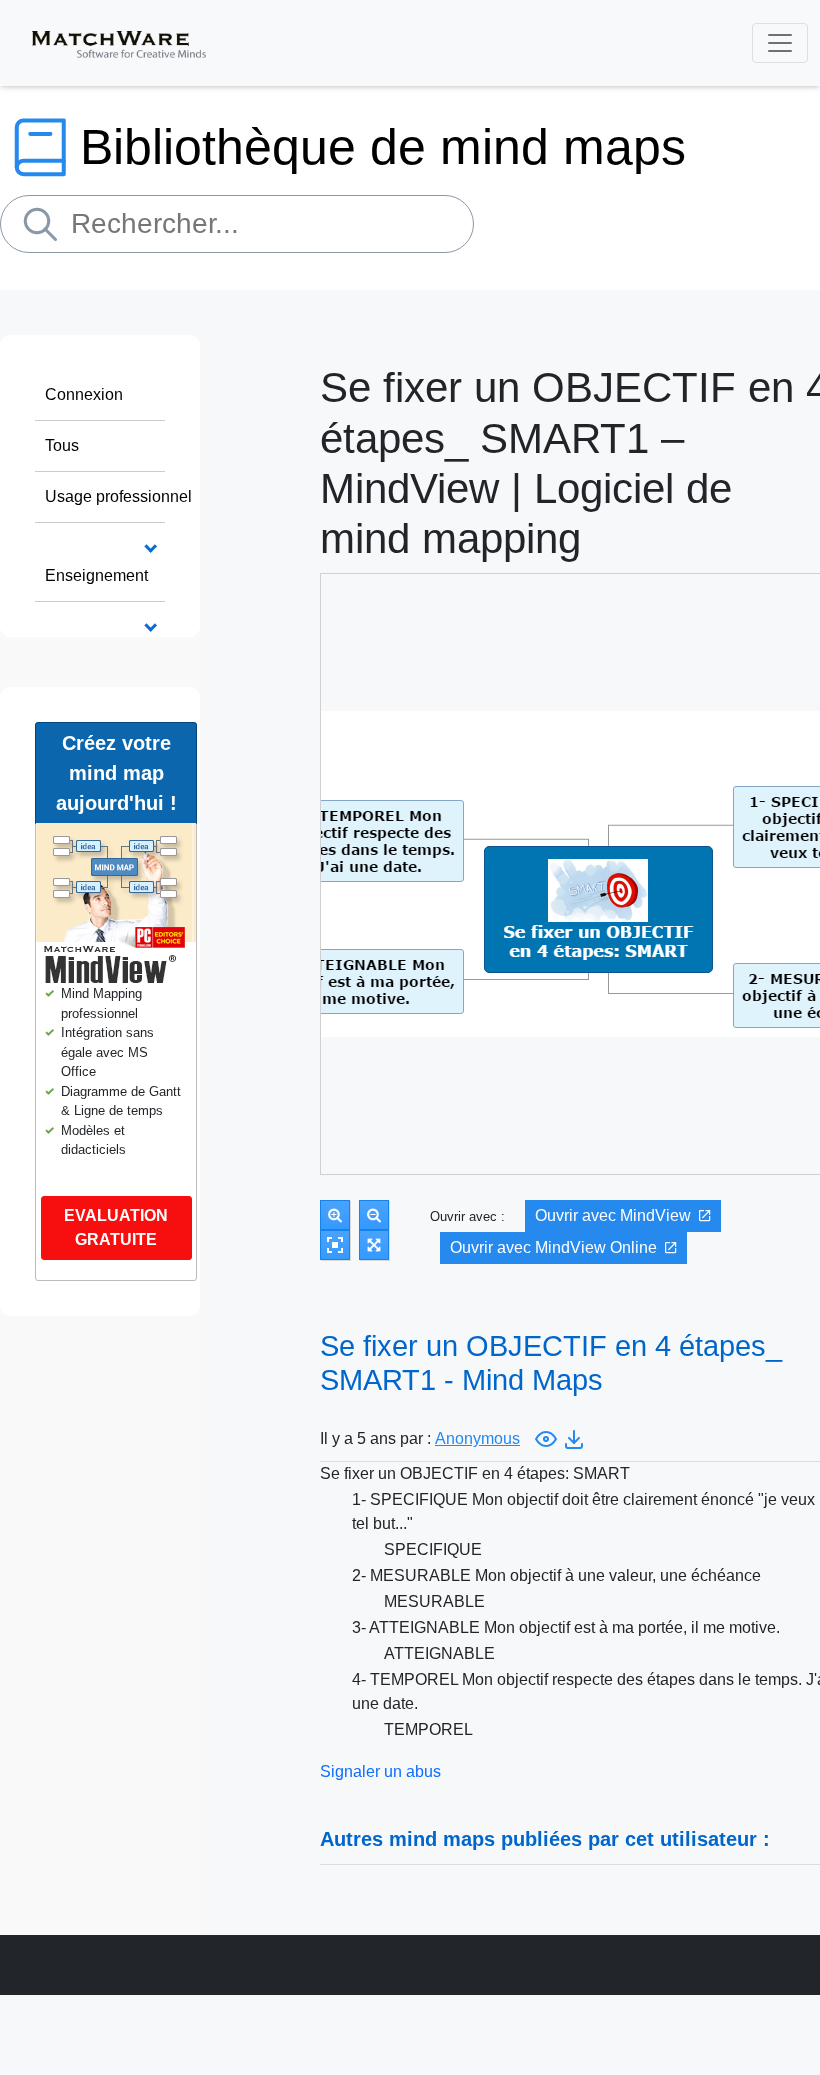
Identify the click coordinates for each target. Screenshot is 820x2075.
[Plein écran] (374, 1245)
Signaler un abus (380, 1771)
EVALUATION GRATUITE (116, 1227)
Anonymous (477, 1438)
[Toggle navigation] (780, 43)
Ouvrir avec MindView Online (553, 1247)
